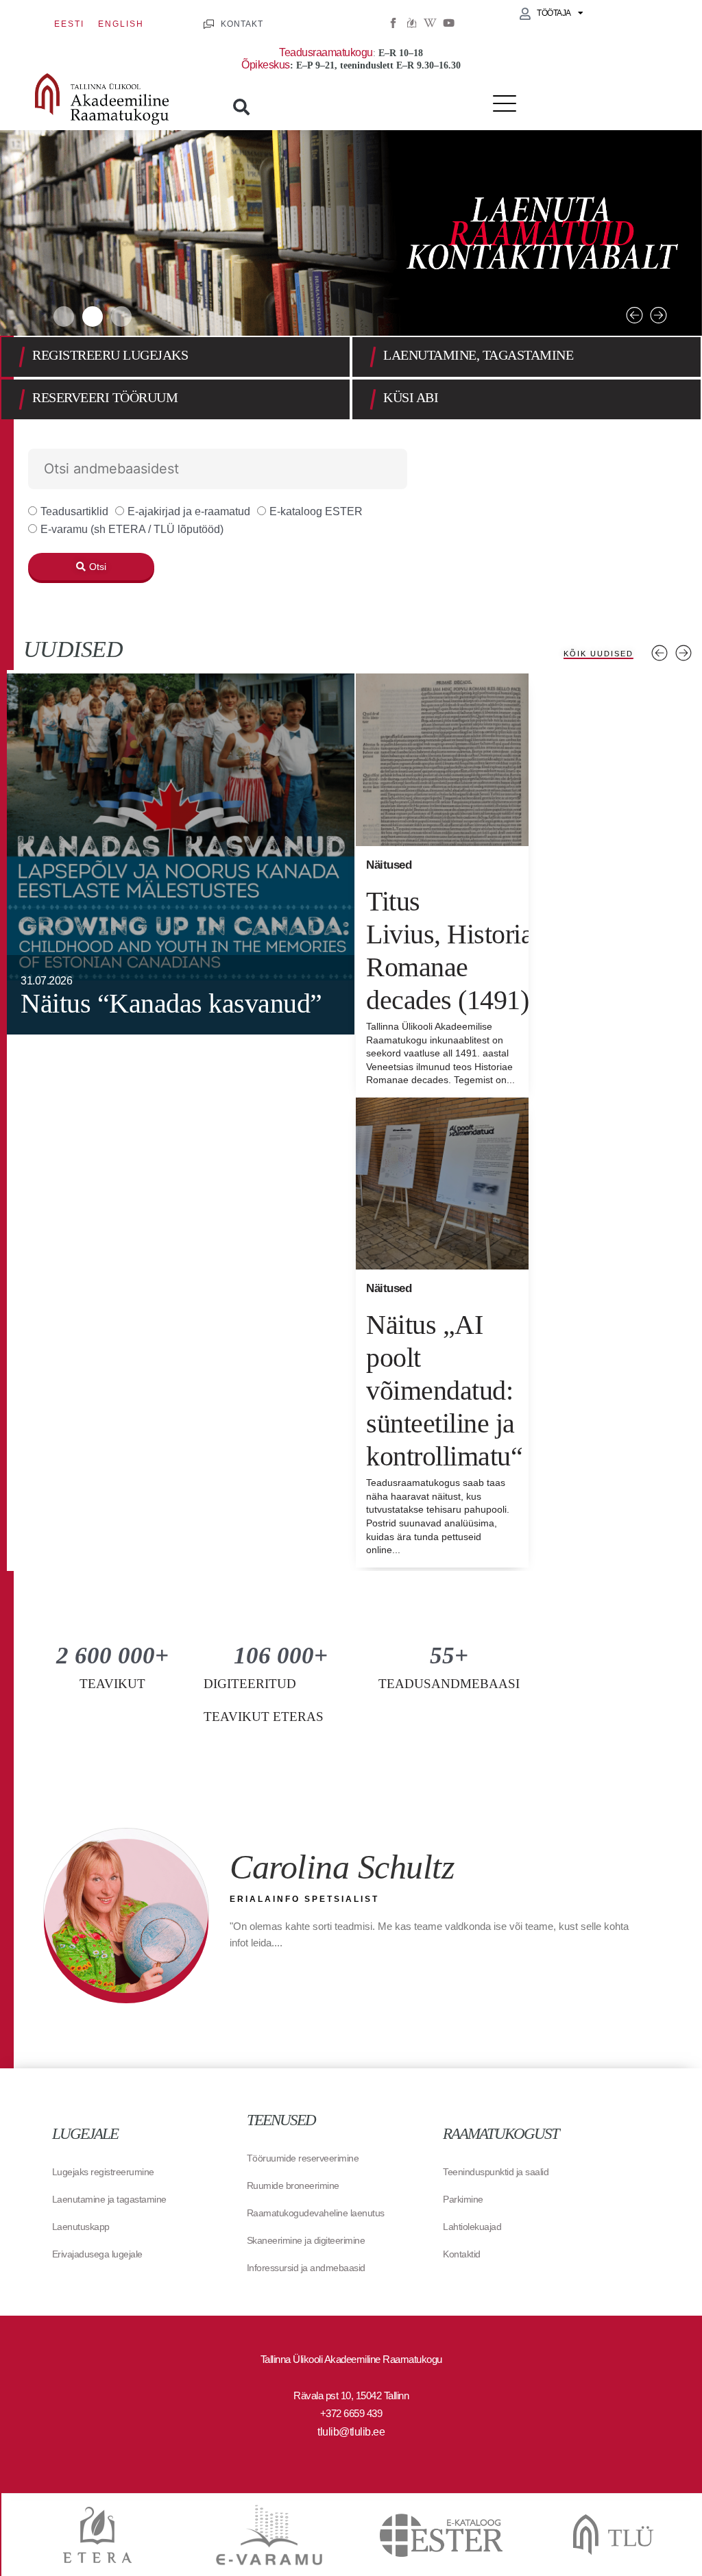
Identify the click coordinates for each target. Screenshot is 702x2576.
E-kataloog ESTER (316, 511)
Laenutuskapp (81, 2227)
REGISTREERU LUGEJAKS (110, 355)
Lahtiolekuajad (472, 2227)
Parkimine (463, 2199)
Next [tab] (683, 653)
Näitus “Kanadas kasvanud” (171, 1003)
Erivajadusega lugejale (97, 2254)
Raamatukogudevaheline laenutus (316, 2213)
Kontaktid (462, 2254)
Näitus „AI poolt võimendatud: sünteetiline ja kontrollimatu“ (444, 1390)
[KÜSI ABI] (373, 399)
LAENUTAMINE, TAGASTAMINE (478, 355)
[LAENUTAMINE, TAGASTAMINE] (373, 357)
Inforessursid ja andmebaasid (306, 2268)
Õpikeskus (266, 65)
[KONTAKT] (209, 24)
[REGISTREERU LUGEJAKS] (22, 357)
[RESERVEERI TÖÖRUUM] (22, 399)
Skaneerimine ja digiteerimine (306, 2240)
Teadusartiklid (74, 511)
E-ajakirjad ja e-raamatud (189, 511)
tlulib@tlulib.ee (351, 2432)
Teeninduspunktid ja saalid (496, 2172)
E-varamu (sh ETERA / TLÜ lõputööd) (132, 529)
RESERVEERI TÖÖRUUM (105, 397)
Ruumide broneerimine (293, 2185)
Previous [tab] (659, 653)
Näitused (389, 865)
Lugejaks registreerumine (103, 2172)
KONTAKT (242, 24)
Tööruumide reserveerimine (303, 2158)
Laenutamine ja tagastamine (109, 2199)
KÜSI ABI (411, 397)
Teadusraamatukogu (326, 52)
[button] (241, 107)
